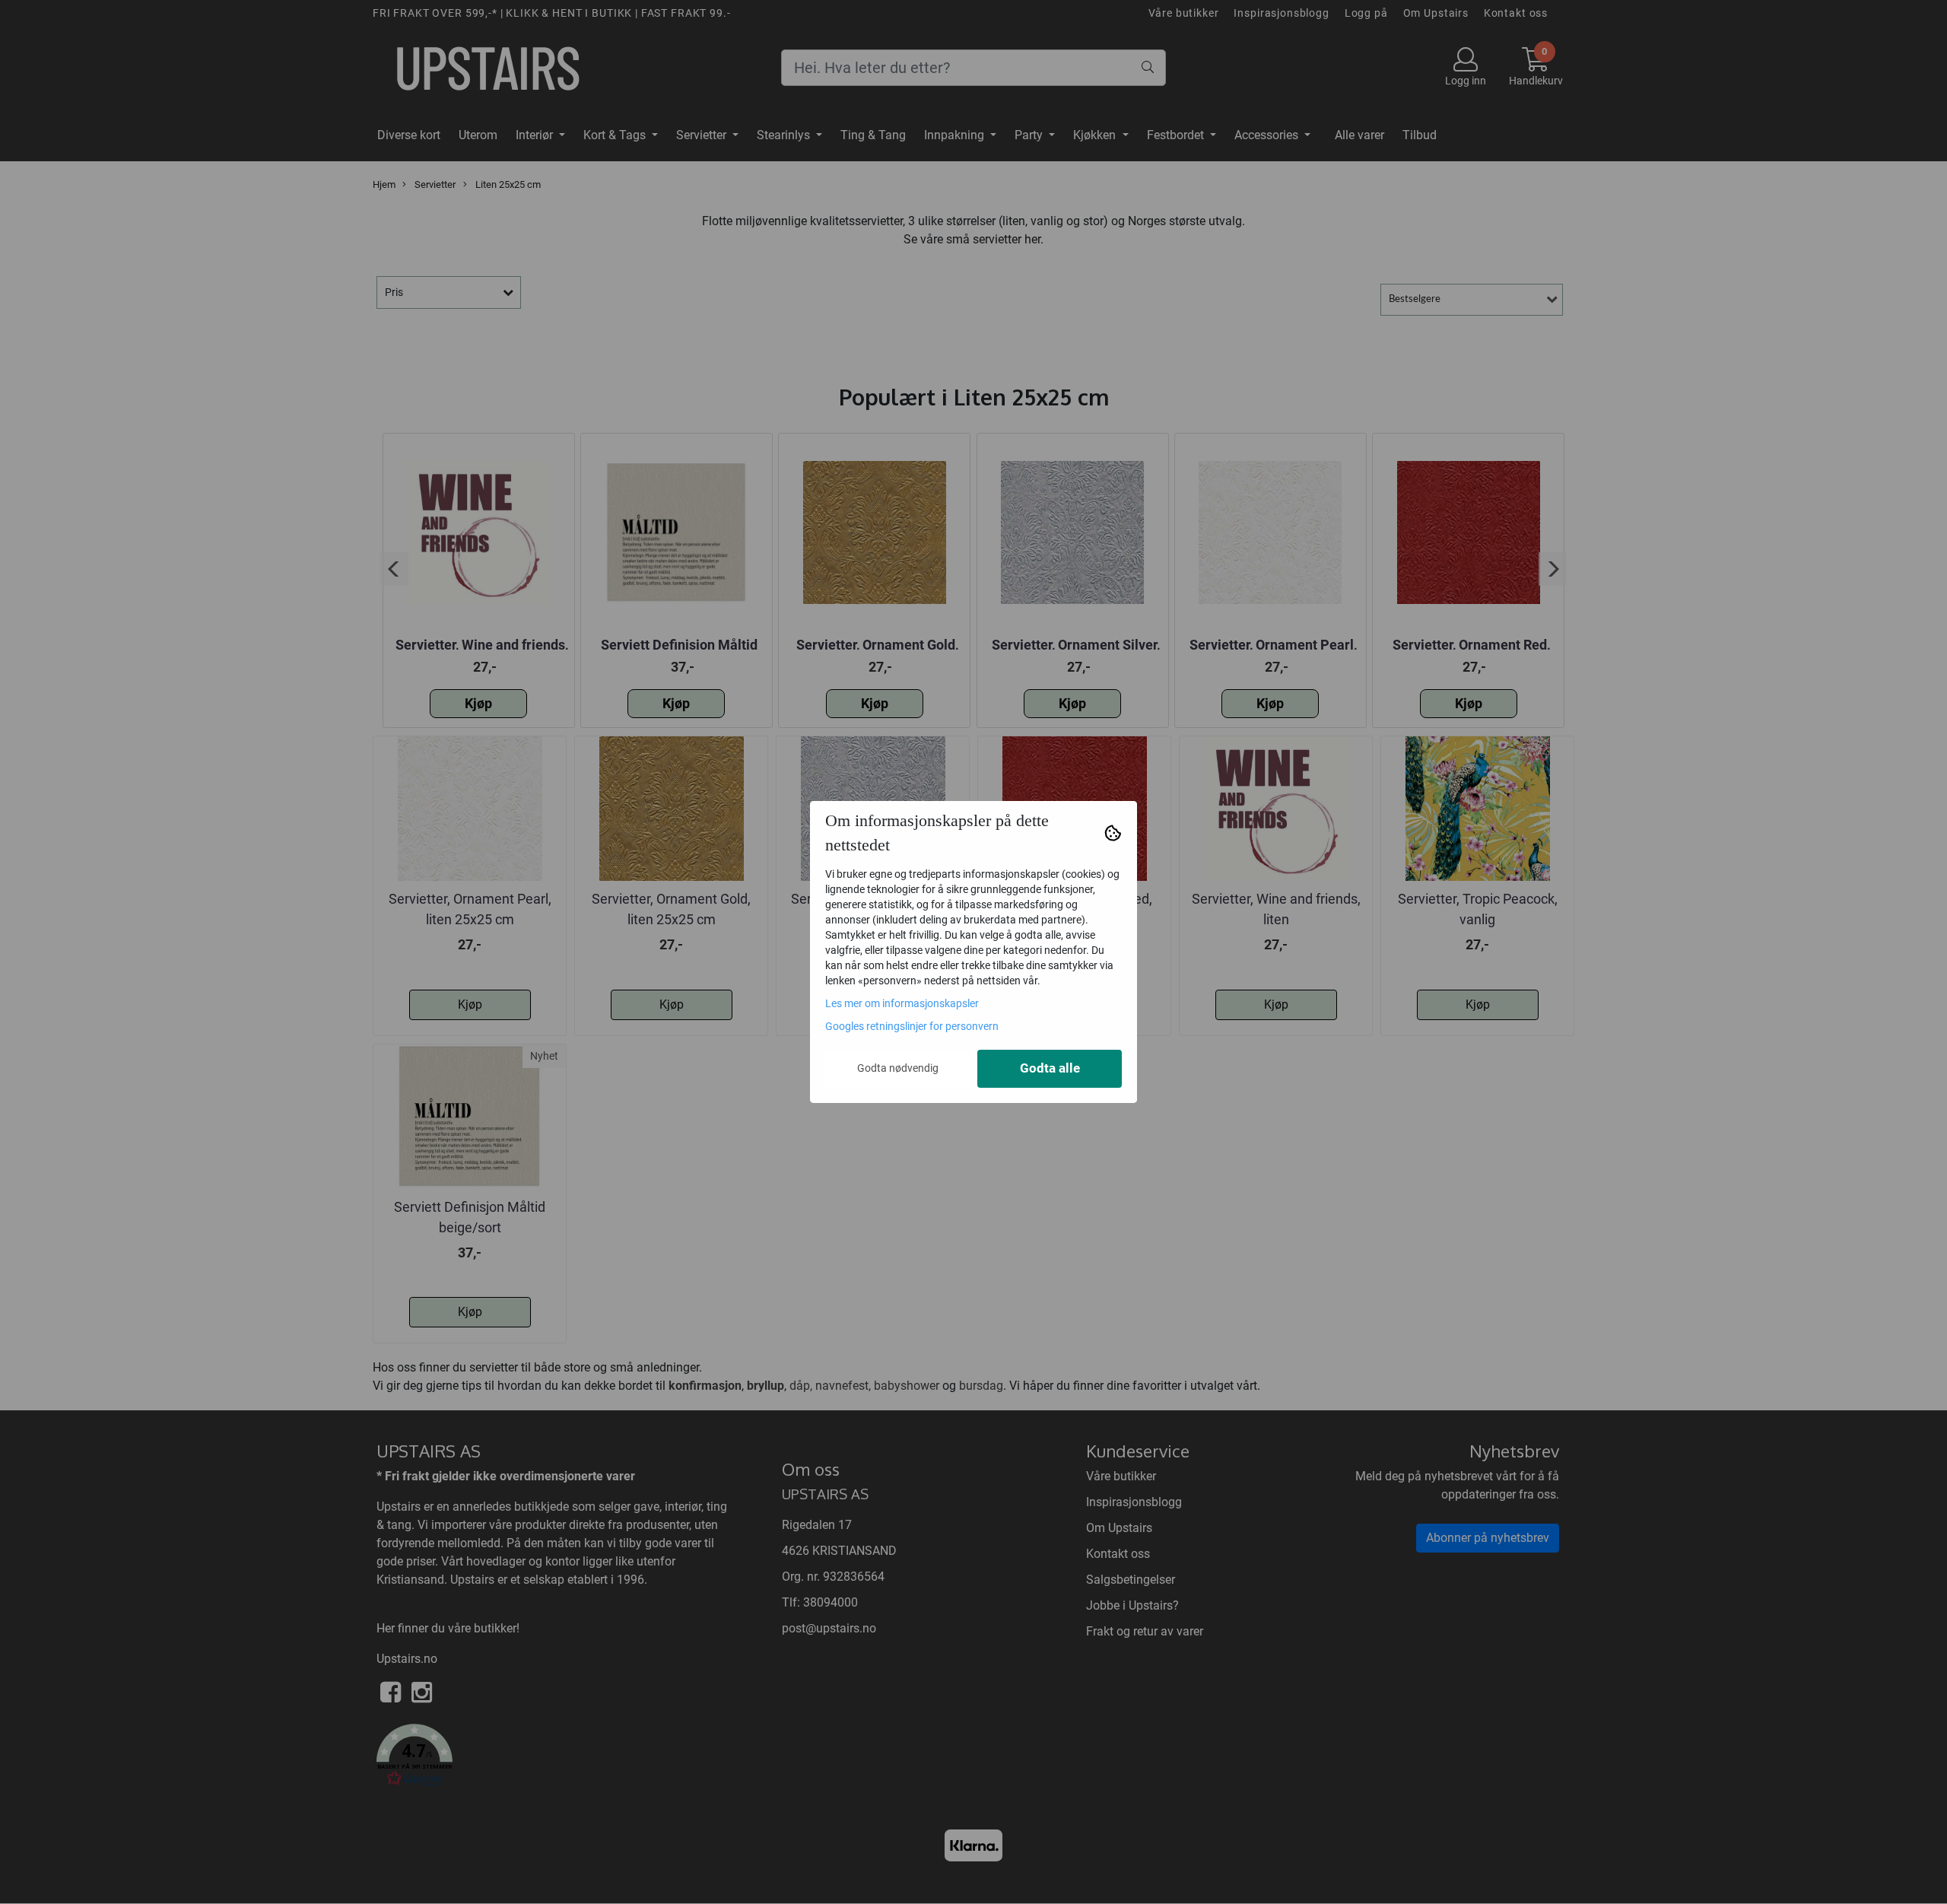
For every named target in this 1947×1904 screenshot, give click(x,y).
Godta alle (1050, 1068)
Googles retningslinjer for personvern (912, 1026)
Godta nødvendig (898, 1068)
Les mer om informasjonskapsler (902, 1003)
